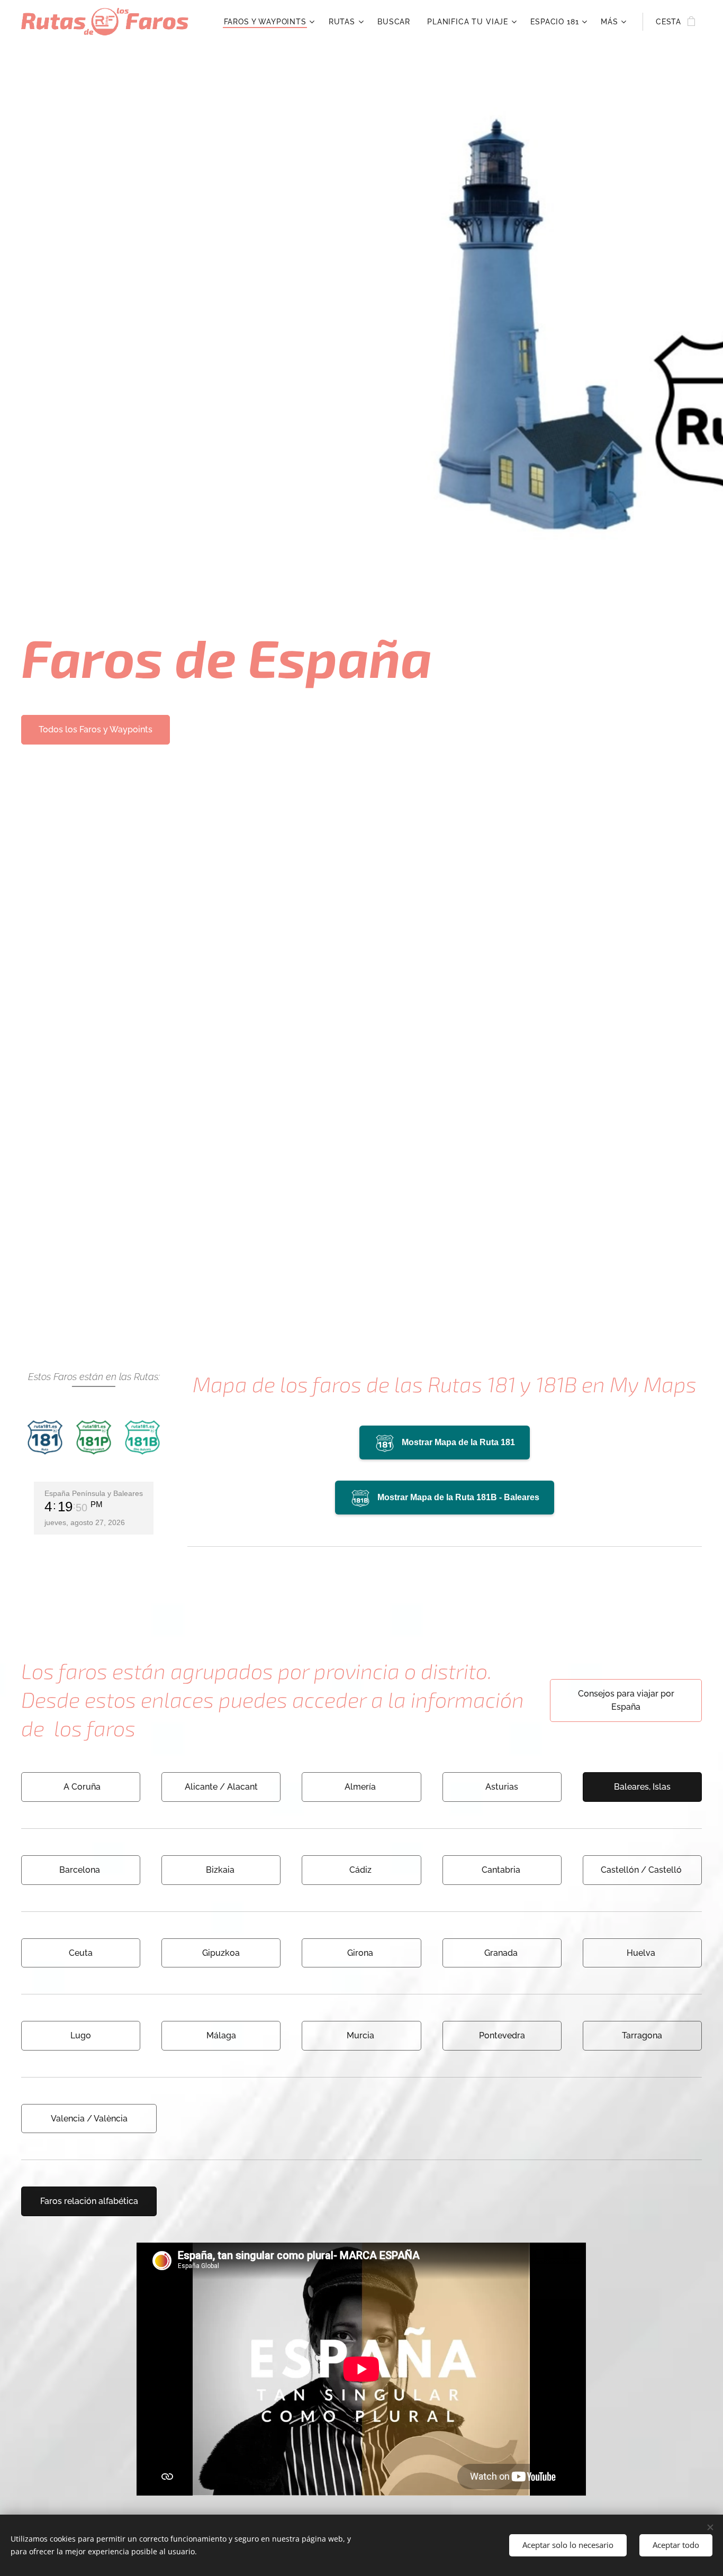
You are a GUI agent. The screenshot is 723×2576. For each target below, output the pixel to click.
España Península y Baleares (94, 1493)
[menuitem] (271, 22)
